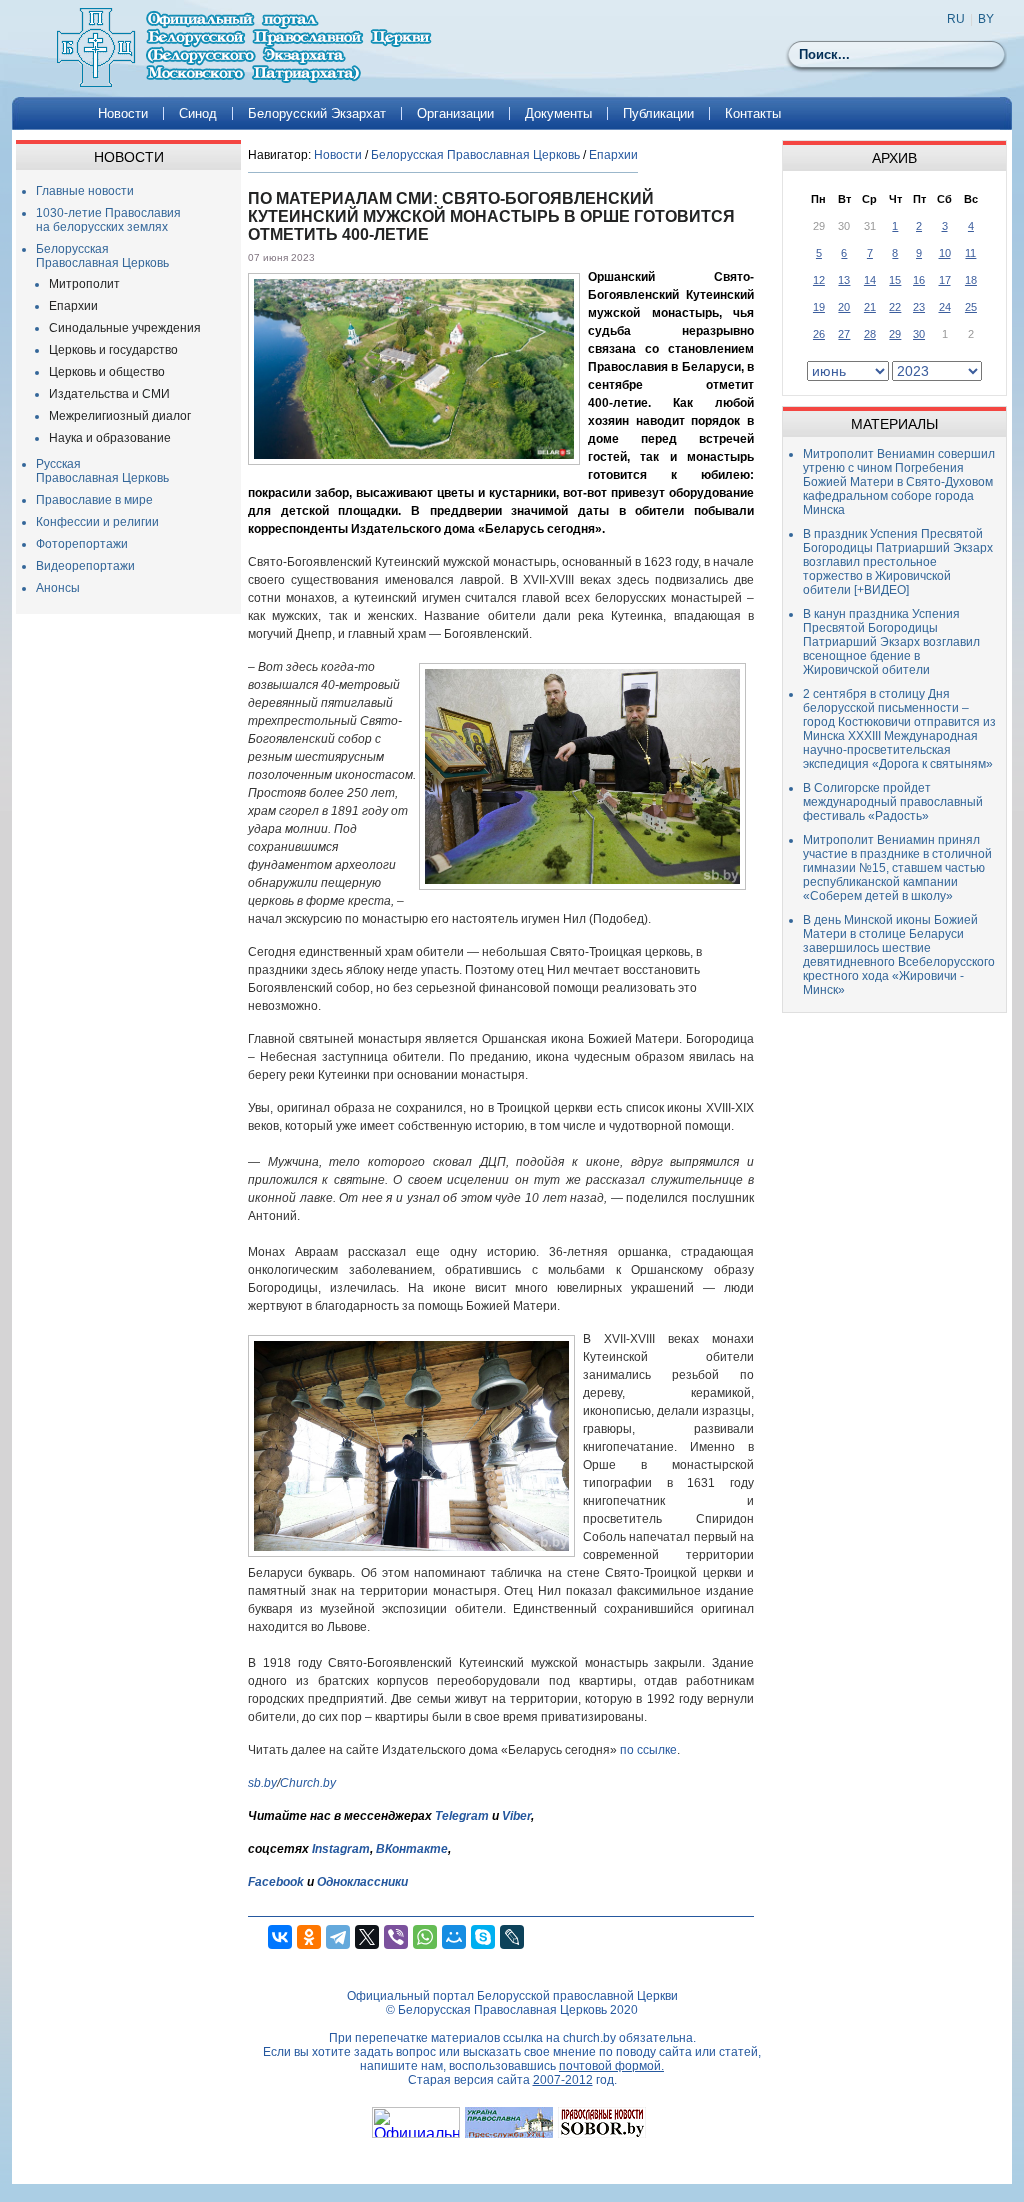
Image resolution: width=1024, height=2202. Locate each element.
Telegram (462, 1816)
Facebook (276, 1882)
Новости (123, 113)
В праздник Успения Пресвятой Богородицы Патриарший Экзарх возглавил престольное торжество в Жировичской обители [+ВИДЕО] (898, 562)
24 (945, 307)
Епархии (73, 306)
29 (895, 334)
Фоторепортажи (82, 544)
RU (956, 19)
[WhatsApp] (425, 1937)
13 (844, 280)
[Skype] (483, 1937)
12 (819, 280)
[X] (367, 1937)
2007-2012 (563, 2080)
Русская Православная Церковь (102, 471)
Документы (558, 113)
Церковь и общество (107, 372)
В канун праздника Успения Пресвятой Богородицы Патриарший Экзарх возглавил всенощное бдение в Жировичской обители (891, 642)
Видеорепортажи (85, 566)
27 (844, 334)
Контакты (753, 113)
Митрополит (84, 284)
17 (945, 280)
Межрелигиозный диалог (120, 416)
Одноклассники (362, 1882)
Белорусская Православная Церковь (102, 256)
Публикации (658, 113)
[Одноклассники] (309, 1937)
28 (870, 334)
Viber (516, 1816)
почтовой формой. (611, 2066)
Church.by (308, 1783)
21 (870, 307)
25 (971, 307)
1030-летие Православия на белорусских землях (108, 220)
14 (870, 280)
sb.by (262, 1783)
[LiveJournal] (512, 1937)
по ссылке (648, 1750)
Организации (455, 113)
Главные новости (85, 191)
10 (945, 253)
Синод (198, 113)
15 (895, 280)
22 (895, 307)
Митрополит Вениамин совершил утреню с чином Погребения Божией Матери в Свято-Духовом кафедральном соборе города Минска (899, 482)
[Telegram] (338, 1937)
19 (819, 307)
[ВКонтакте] (280, 1937)
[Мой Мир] (454, 1937)
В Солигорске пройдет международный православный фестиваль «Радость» (893, 802)
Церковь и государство (113, 350)
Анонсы (58, 588)
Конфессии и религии (97, 522)
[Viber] (396, 1937)
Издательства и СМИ (109, 394)
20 (844, 307)
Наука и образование (110, 438)
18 (971, 280)
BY (986, 19)
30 (919, 334)
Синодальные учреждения (125, 328)
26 (819, 334)
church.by (589, 2038)
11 (970, 253)
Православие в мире (94, 500)
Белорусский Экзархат (317, 113)
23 (919, 307)
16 (919, 280)
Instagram (341, 1849)
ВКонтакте (412, 1849)
